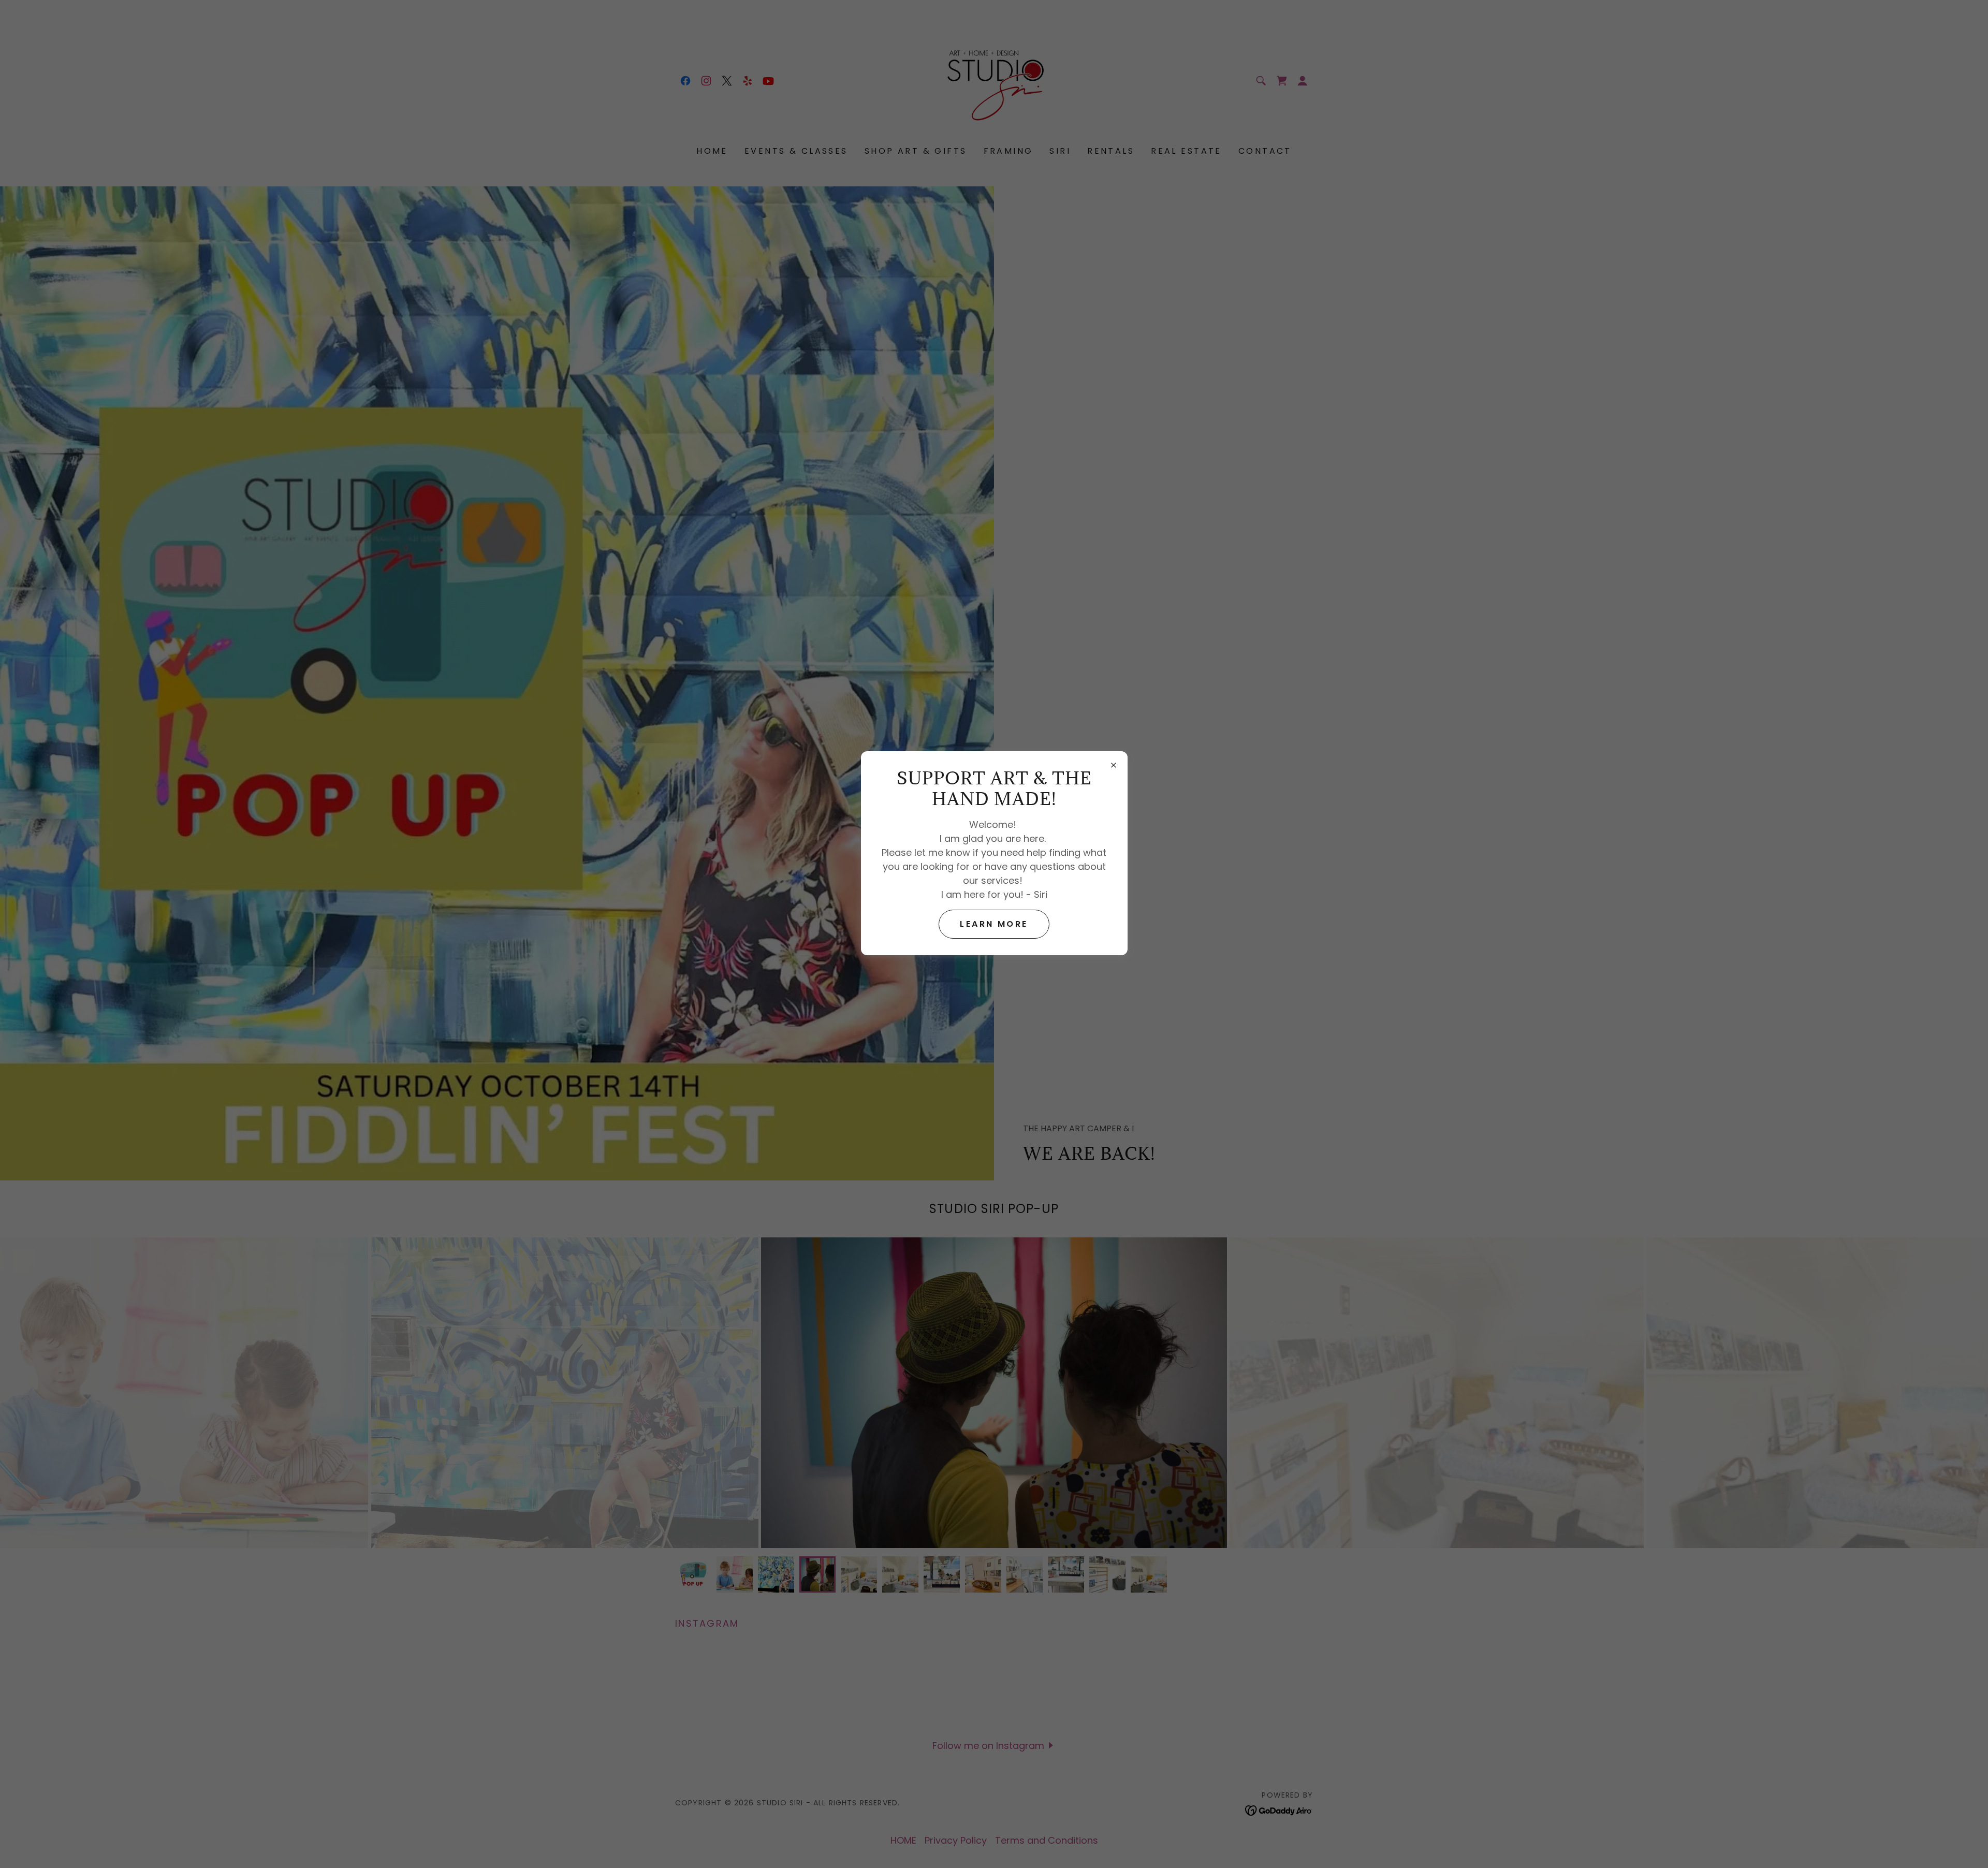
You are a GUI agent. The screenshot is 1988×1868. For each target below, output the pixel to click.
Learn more (994, 924)
